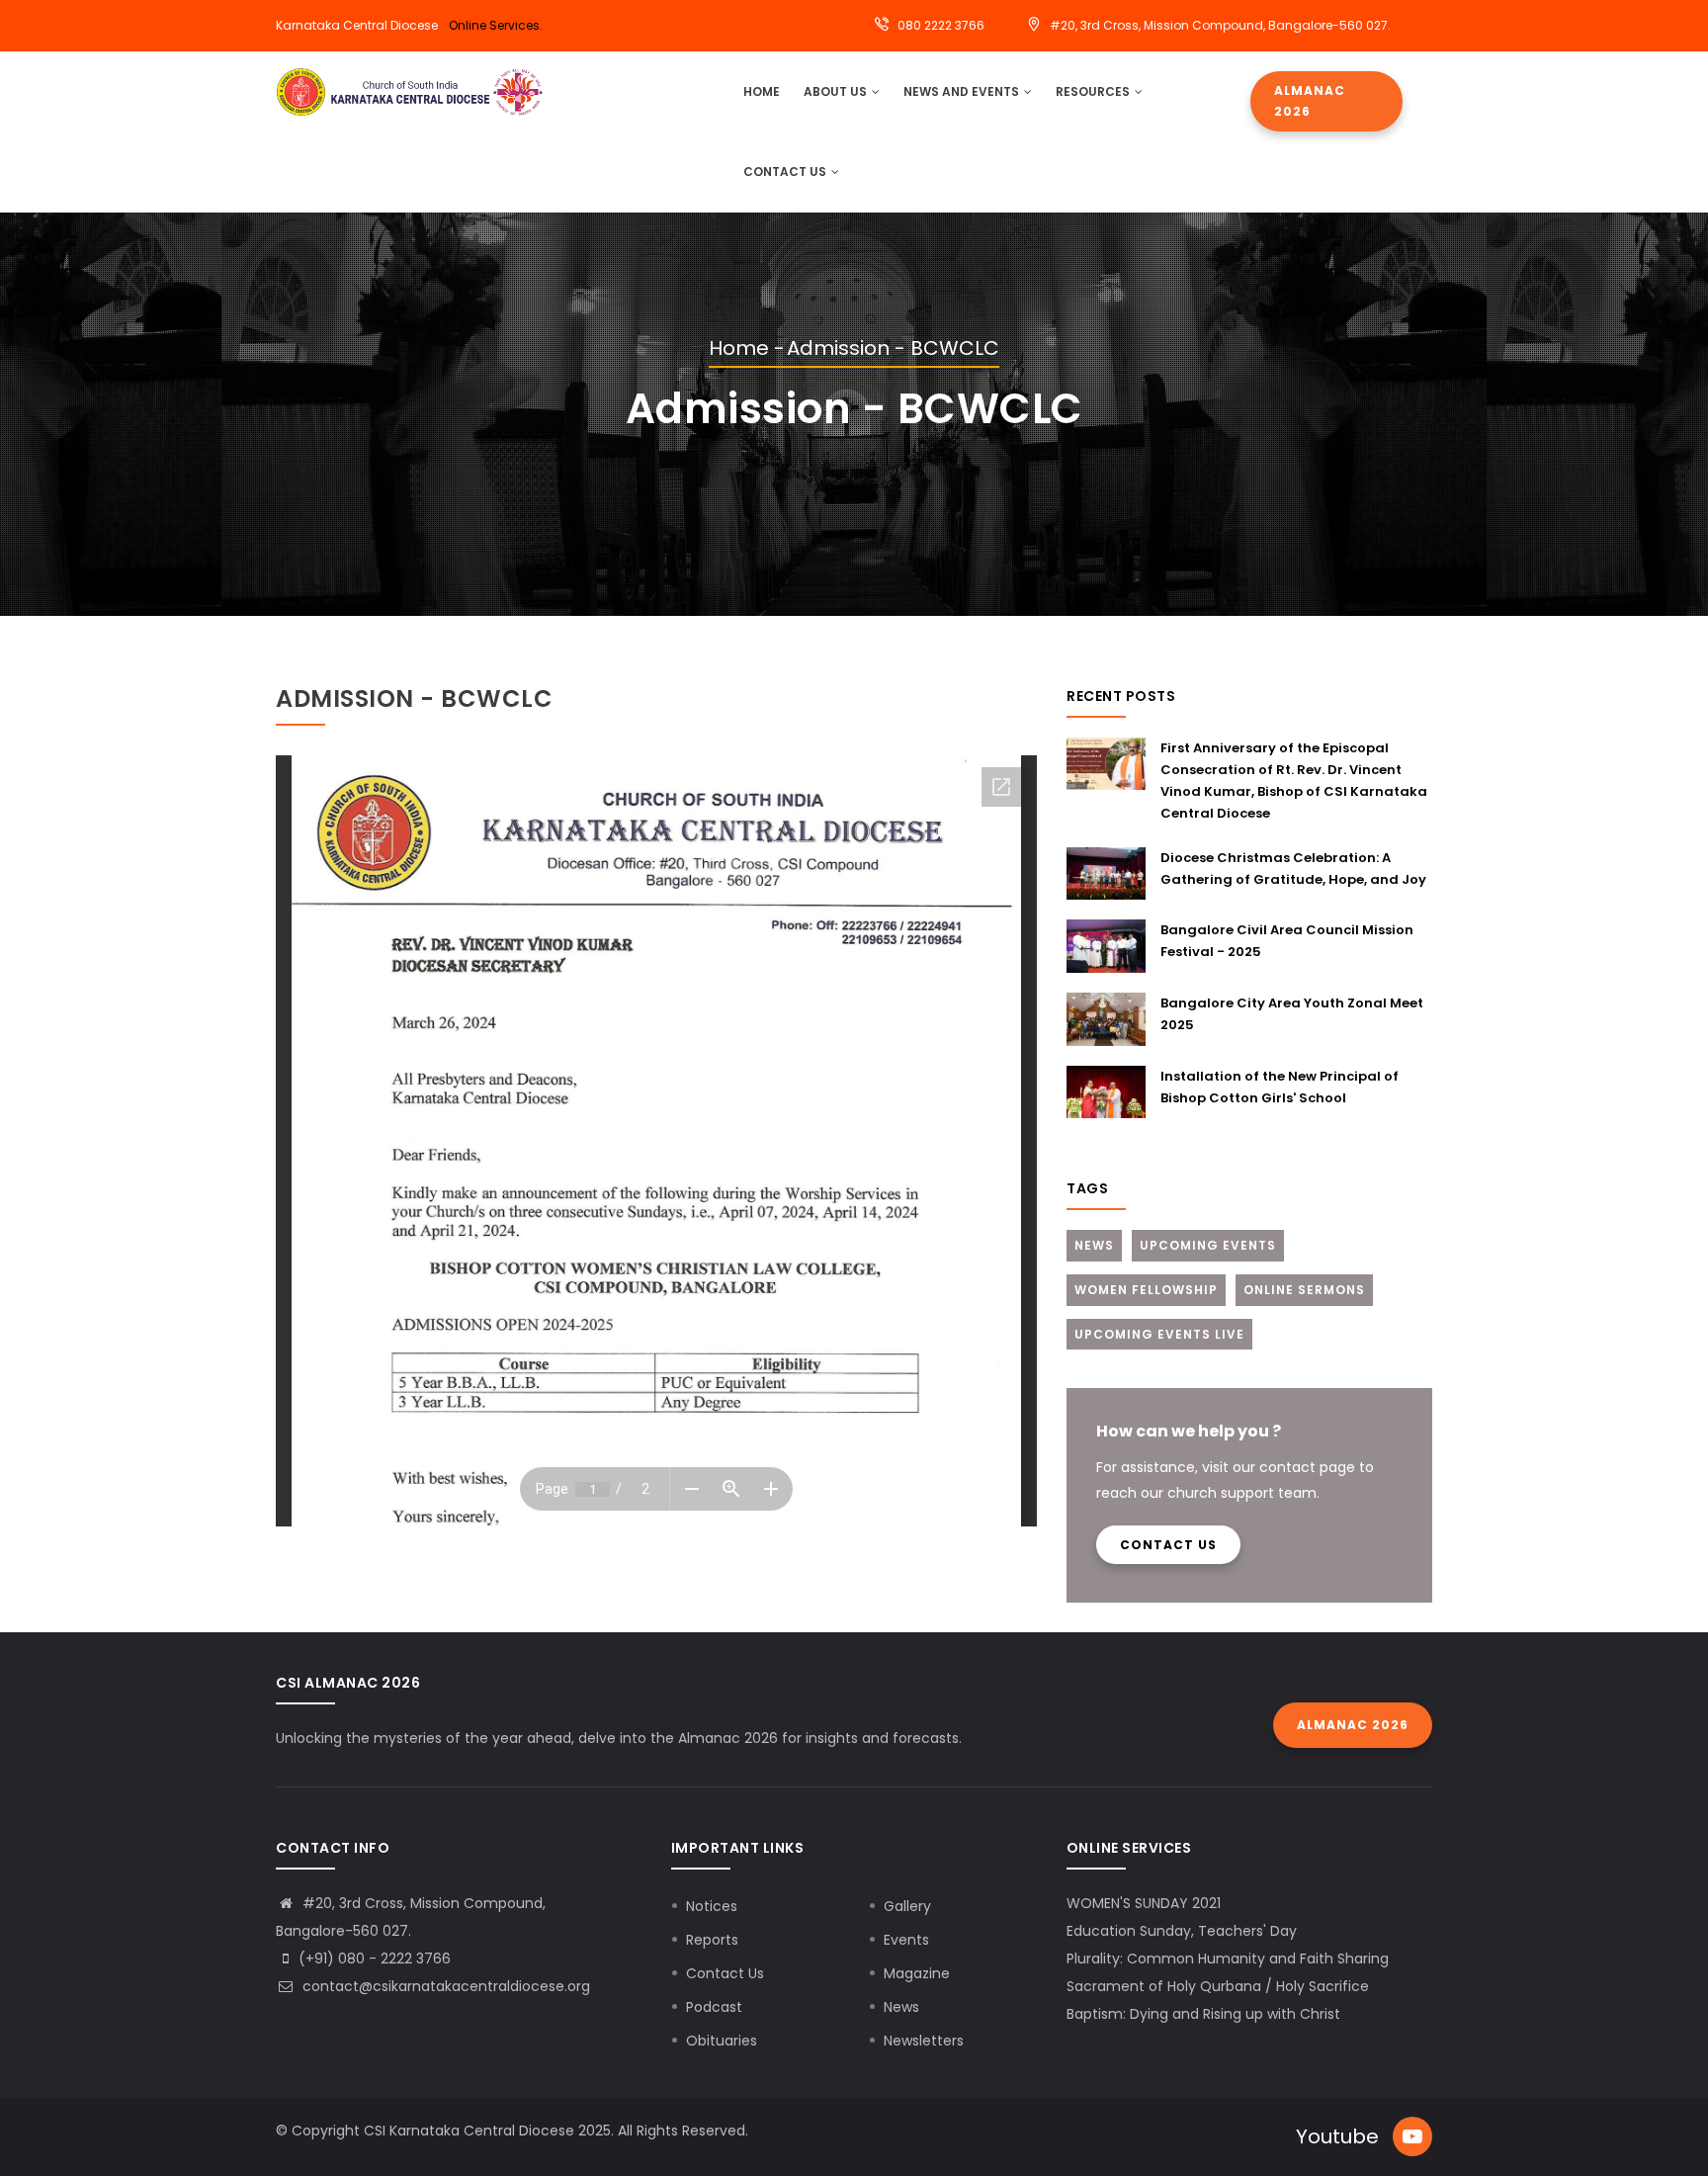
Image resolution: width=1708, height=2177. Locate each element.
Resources (1094, 91)
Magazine (917, 1973)
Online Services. (496, 25)
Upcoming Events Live (1159, 1334)
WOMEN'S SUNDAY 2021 (1144, 1903)
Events (906, 1940)
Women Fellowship (1146, 1290)
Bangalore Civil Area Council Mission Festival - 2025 (1287, 941)
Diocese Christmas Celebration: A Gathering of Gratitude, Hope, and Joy (1293, 869)
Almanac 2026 (1310, 101)
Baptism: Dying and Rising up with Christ (1203, 2014)
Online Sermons (1304, 1290)
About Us (837, 91)
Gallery (907, 1906)
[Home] (409, 91)
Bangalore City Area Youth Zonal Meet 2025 (1292, 1014)
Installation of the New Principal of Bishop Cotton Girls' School (1280, 1087)
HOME (762, 91)
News (1094, 1245)
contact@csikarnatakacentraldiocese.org (444, 1986)
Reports (712, 1940)
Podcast (714, 2007)
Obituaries (722, 2041)
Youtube (1337, 2136)
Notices (712, 1906)
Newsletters (924, 2041)
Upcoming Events (1208, 1245)
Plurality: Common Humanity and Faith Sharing (1228, 1959)
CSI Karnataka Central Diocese (469, 2131)
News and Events (963, 91)
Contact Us (786, 172)
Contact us (1168, 1545)
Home (739, 348)
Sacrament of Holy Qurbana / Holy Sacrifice (1218, 1986)
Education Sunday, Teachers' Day (1182, 1931)
